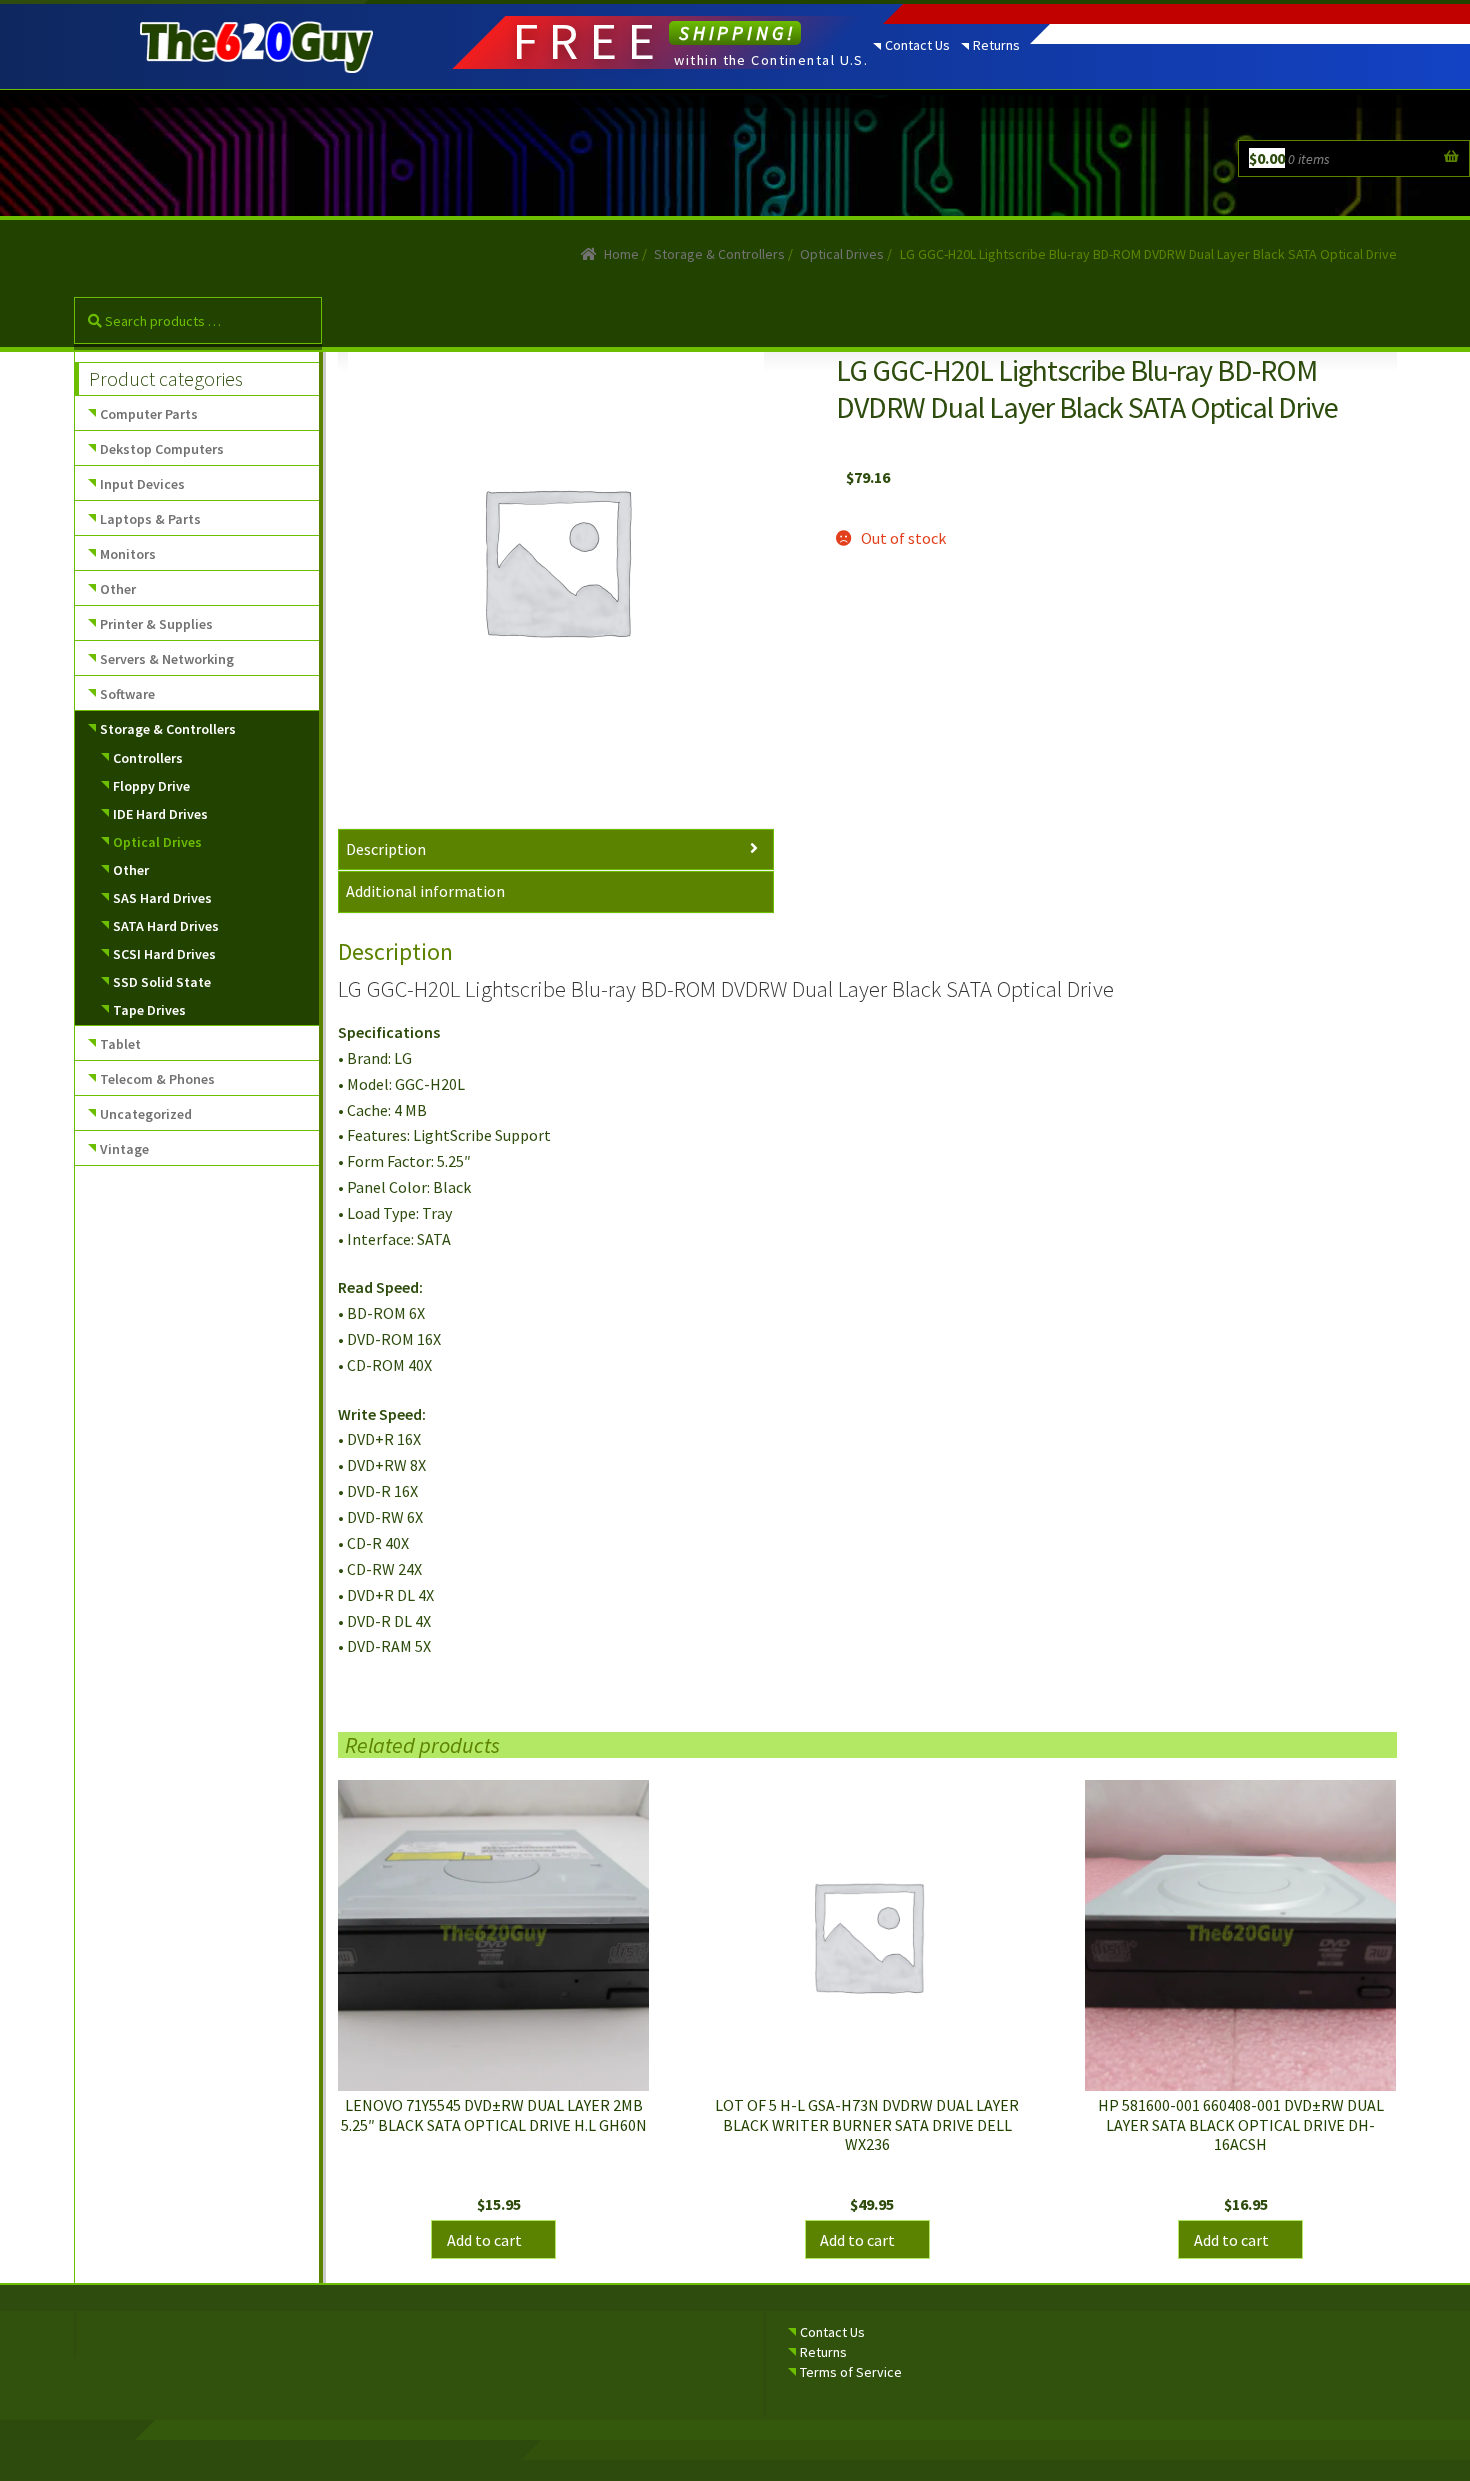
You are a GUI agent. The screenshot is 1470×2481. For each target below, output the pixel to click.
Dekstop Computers (162, 449)
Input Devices (142, 484)
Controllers (148, 758)
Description (386, 849)
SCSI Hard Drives (164, 954)
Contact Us (917, 45)
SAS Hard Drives (162, 898)
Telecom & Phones (157, 1079)
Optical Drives (842, 254)
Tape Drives (149, 1010)
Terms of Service (851, 2372)
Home (621, 254)
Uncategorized (146, 1114)
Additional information (425, 891)
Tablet (120, 1044)
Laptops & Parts (150, 519)
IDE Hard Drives (160, 814)
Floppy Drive (151, 786)
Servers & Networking (167, 659)
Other (118, 589)
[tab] (556, 850)
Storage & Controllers (719, 254)
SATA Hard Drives (166, 926)
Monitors (128, 554)
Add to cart (484, 2240)
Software (127, 694)
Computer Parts (149, 414)
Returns (996, 45)
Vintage (124, 1149)
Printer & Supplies (156, 624)
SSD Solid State (162, 982)
